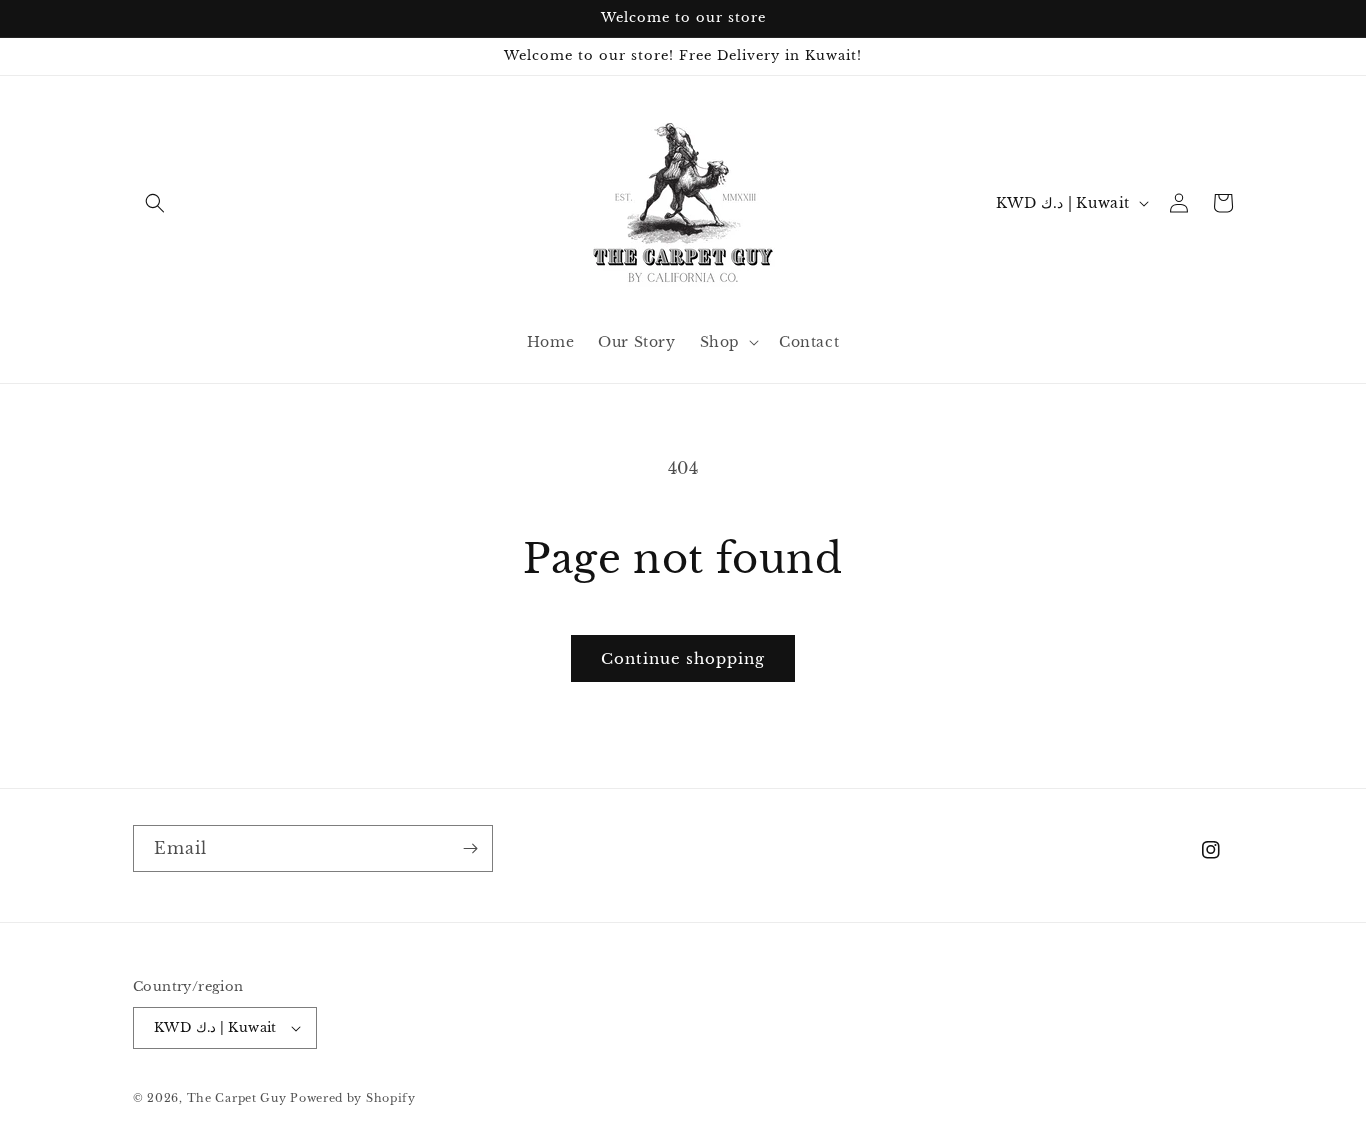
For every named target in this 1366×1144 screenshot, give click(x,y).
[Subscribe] (470, 848)
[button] (155, 203)
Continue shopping (683, 658)
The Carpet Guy (237, 1098)
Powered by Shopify (353, 1098)
